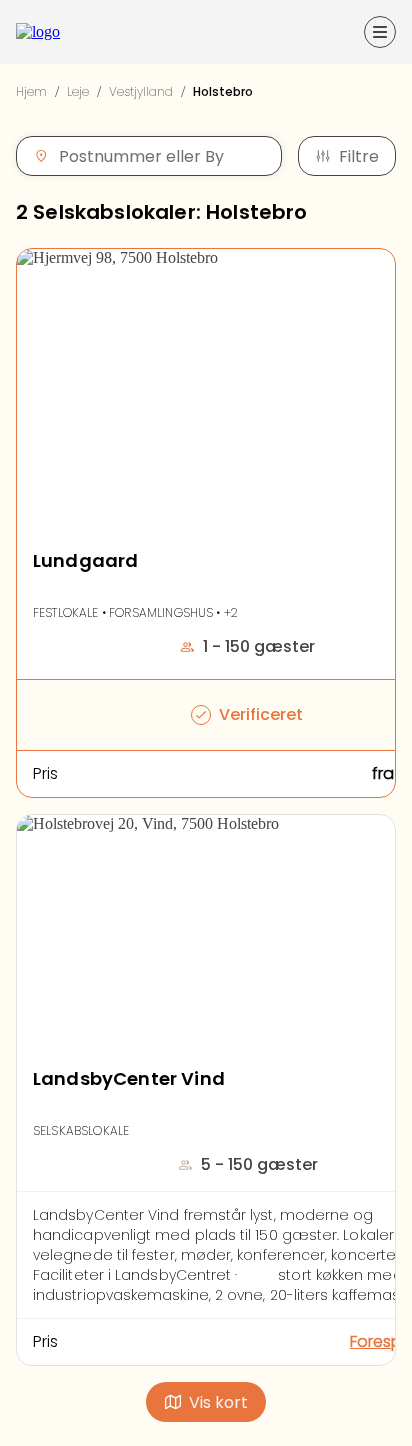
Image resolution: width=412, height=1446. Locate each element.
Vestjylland (141, 91)
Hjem (31, 91)
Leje (78, 91)
